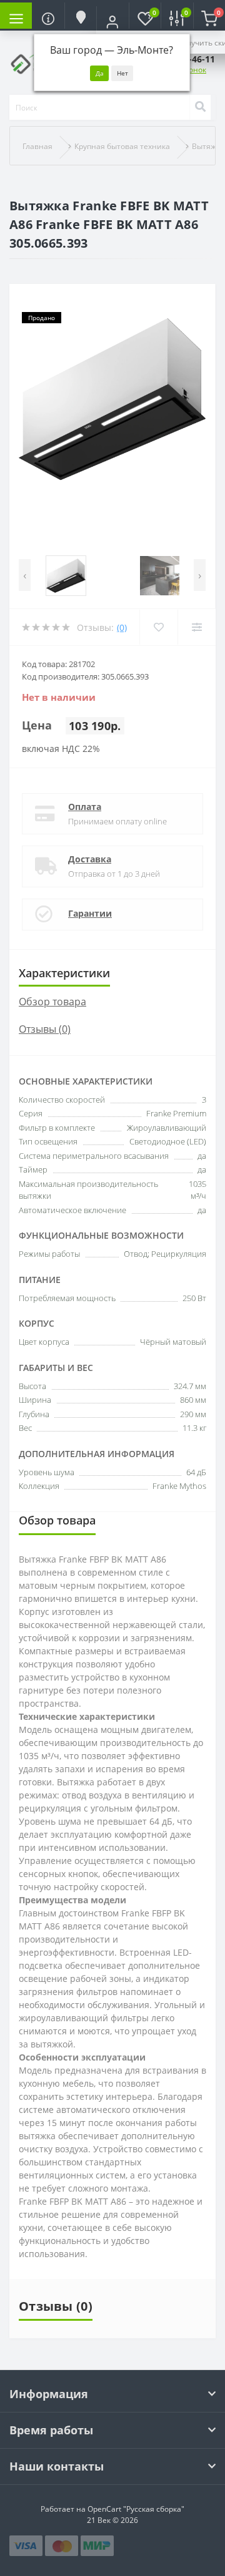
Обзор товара (52, 1002)
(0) (122, 627)
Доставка (90, 859)
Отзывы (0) (45, 1029)
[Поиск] (200, 107)
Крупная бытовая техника (122, 146)
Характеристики (64, 973)
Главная (37, 146)
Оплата (85, 807)
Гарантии (90, 913)
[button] (112, 22)
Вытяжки (208, 146)
